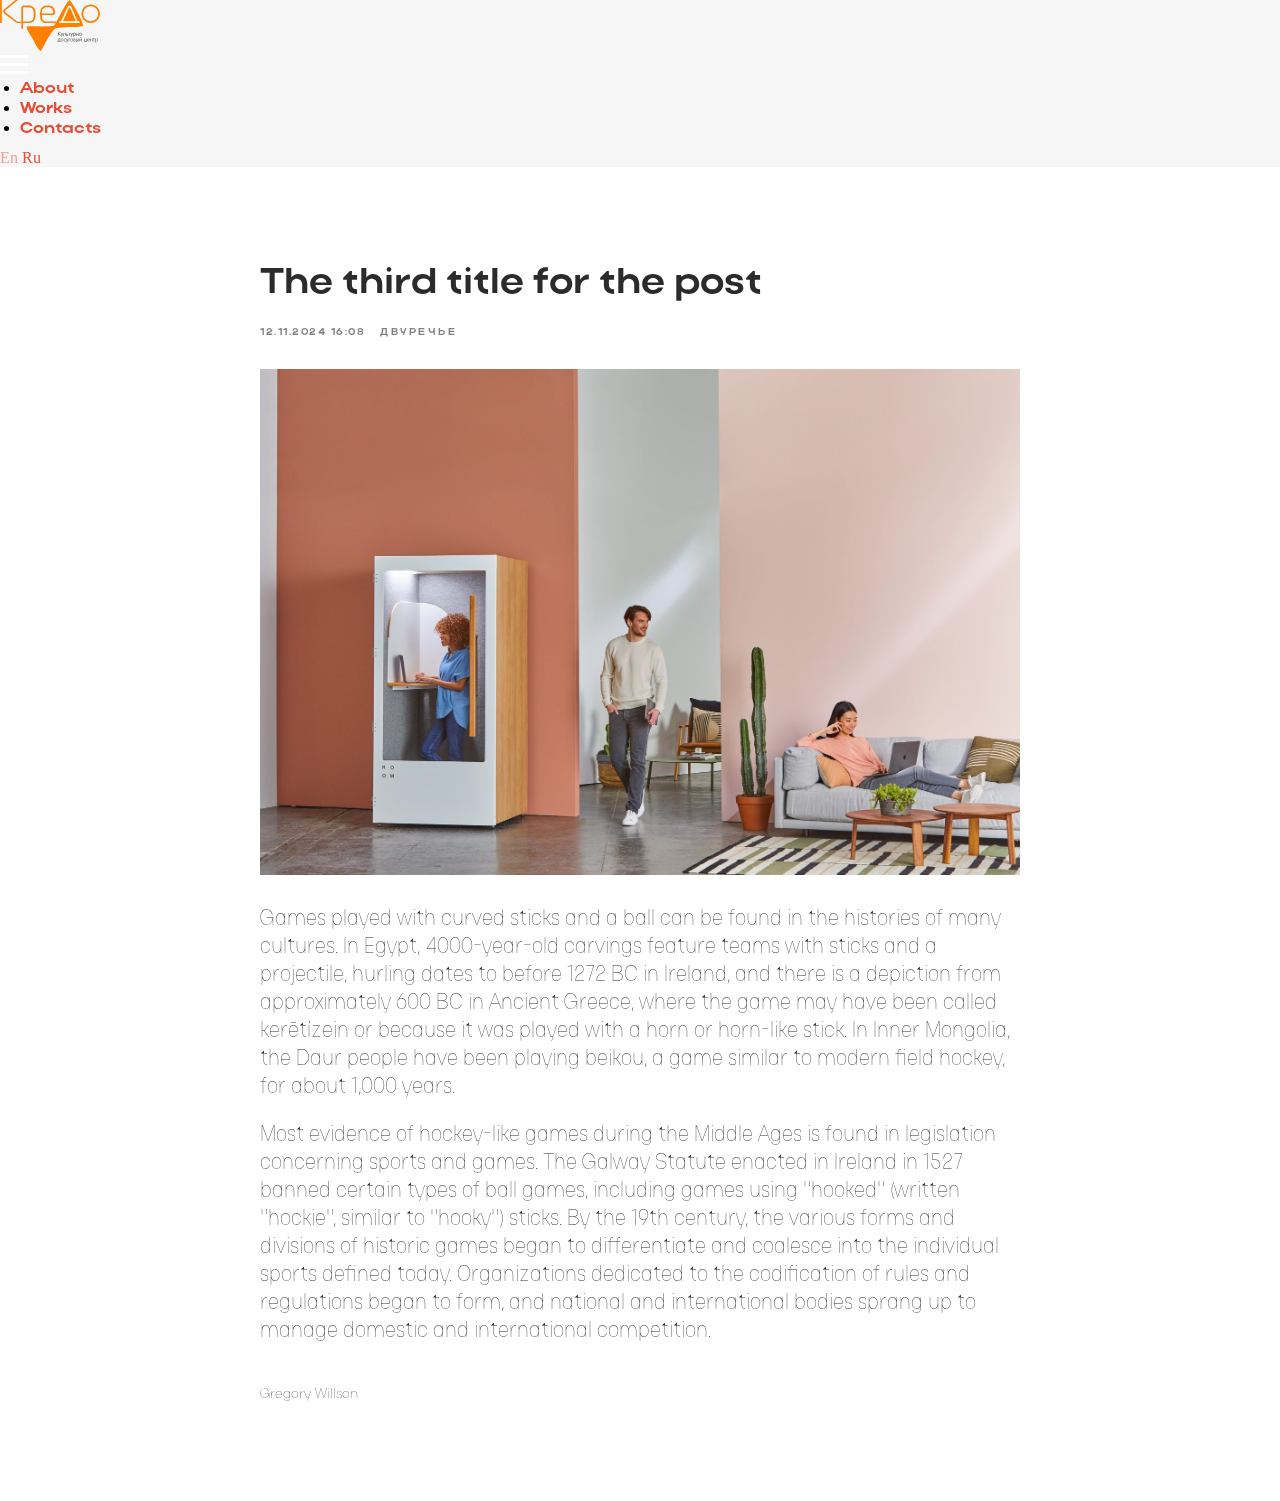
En (9, 157)
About (47, 89)
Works (46, 109)
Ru (31, 157)
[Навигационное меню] (14, 65)
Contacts (60, 129)
